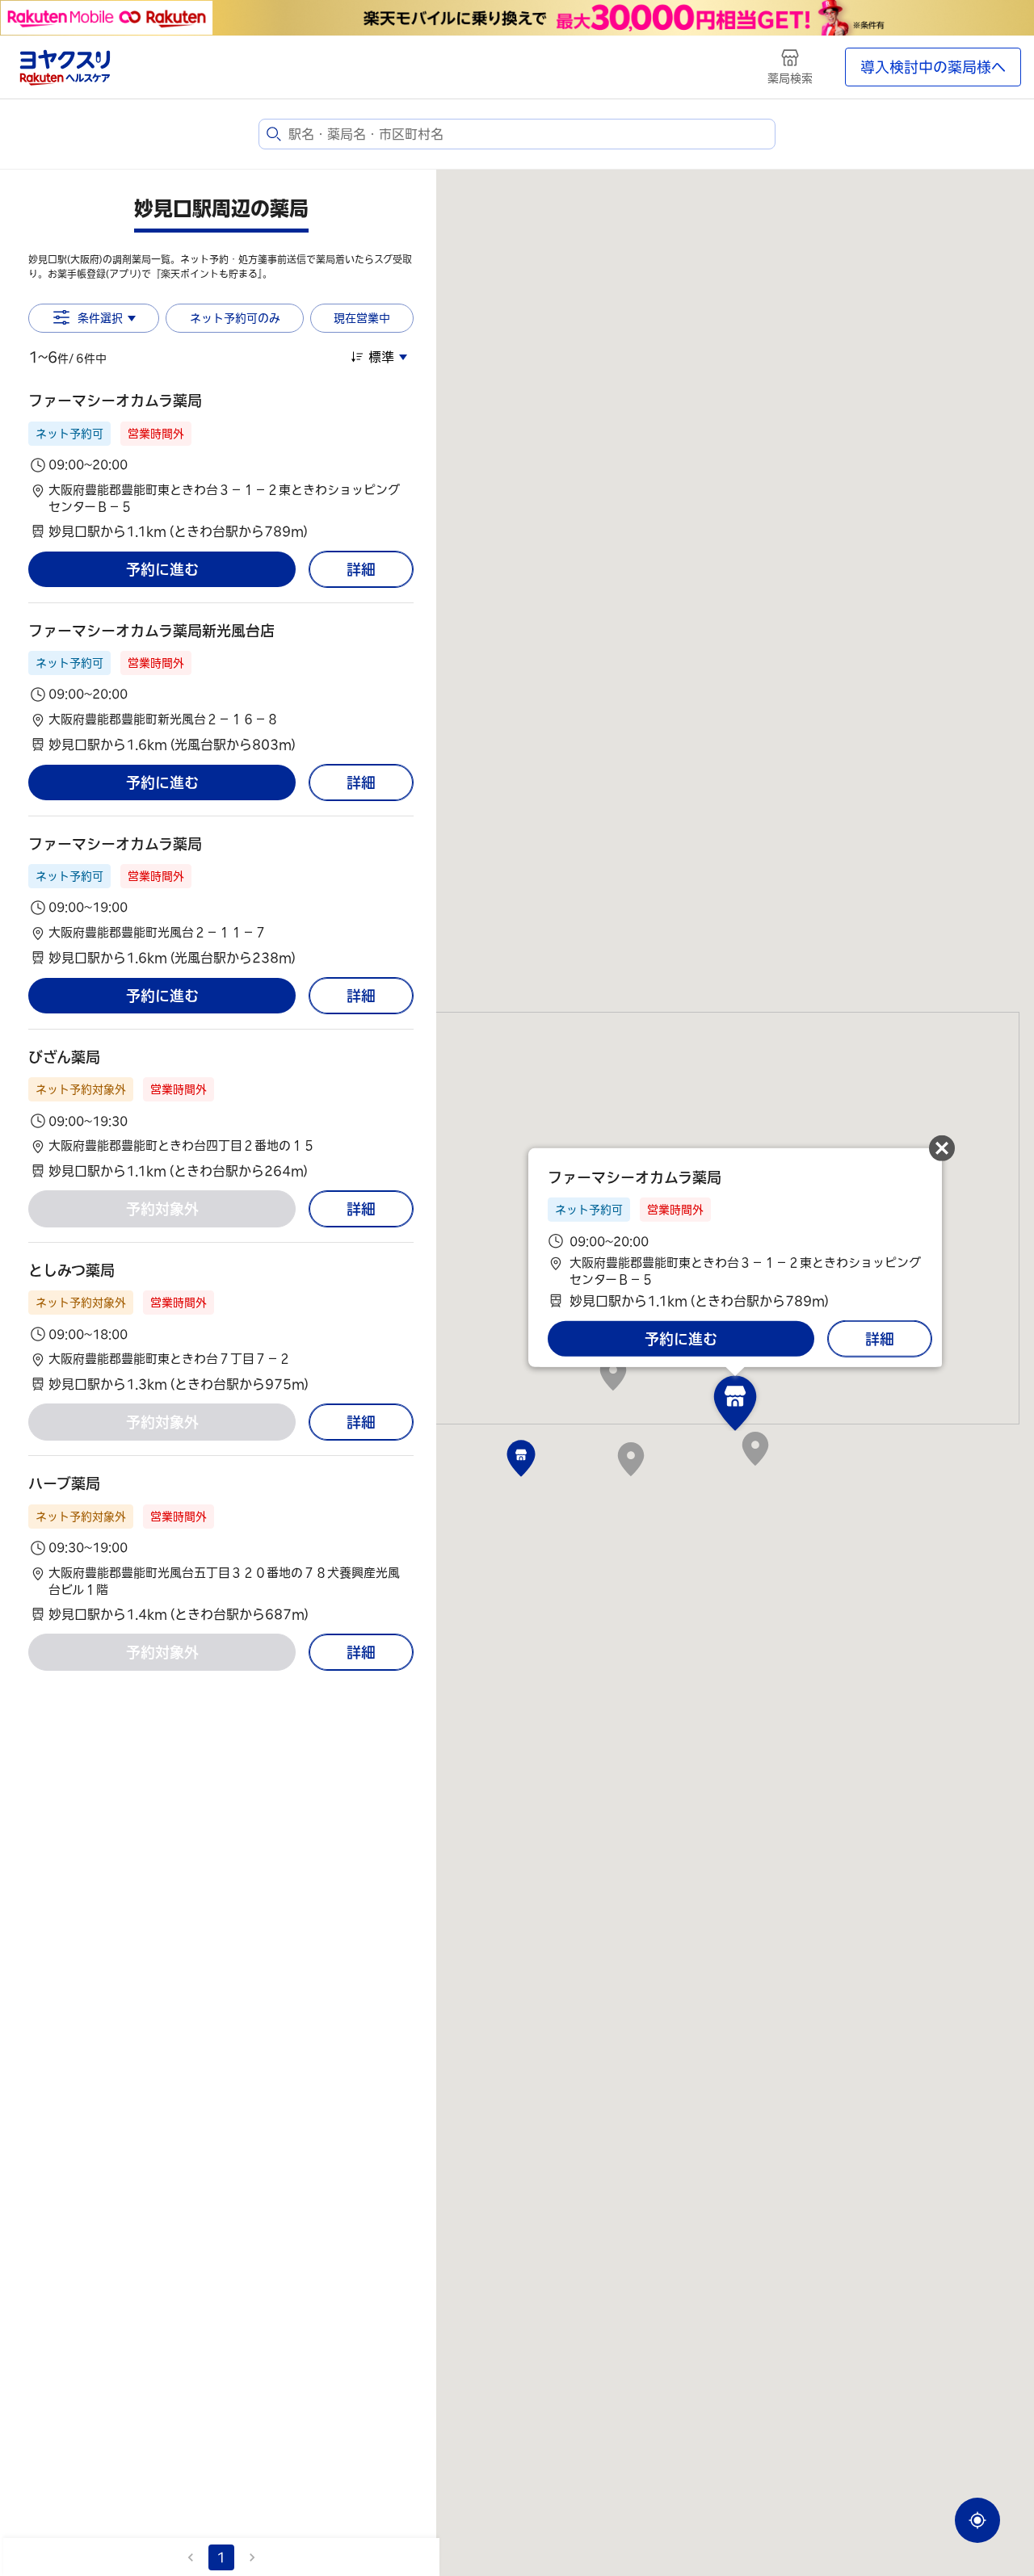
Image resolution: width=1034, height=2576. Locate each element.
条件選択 (100, 318)
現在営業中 (362, 318)
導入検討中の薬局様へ (933, 67)
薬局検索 (790, 78)
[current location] (977, 2520)
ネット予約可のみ (235, 318)
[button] (221, 466)
